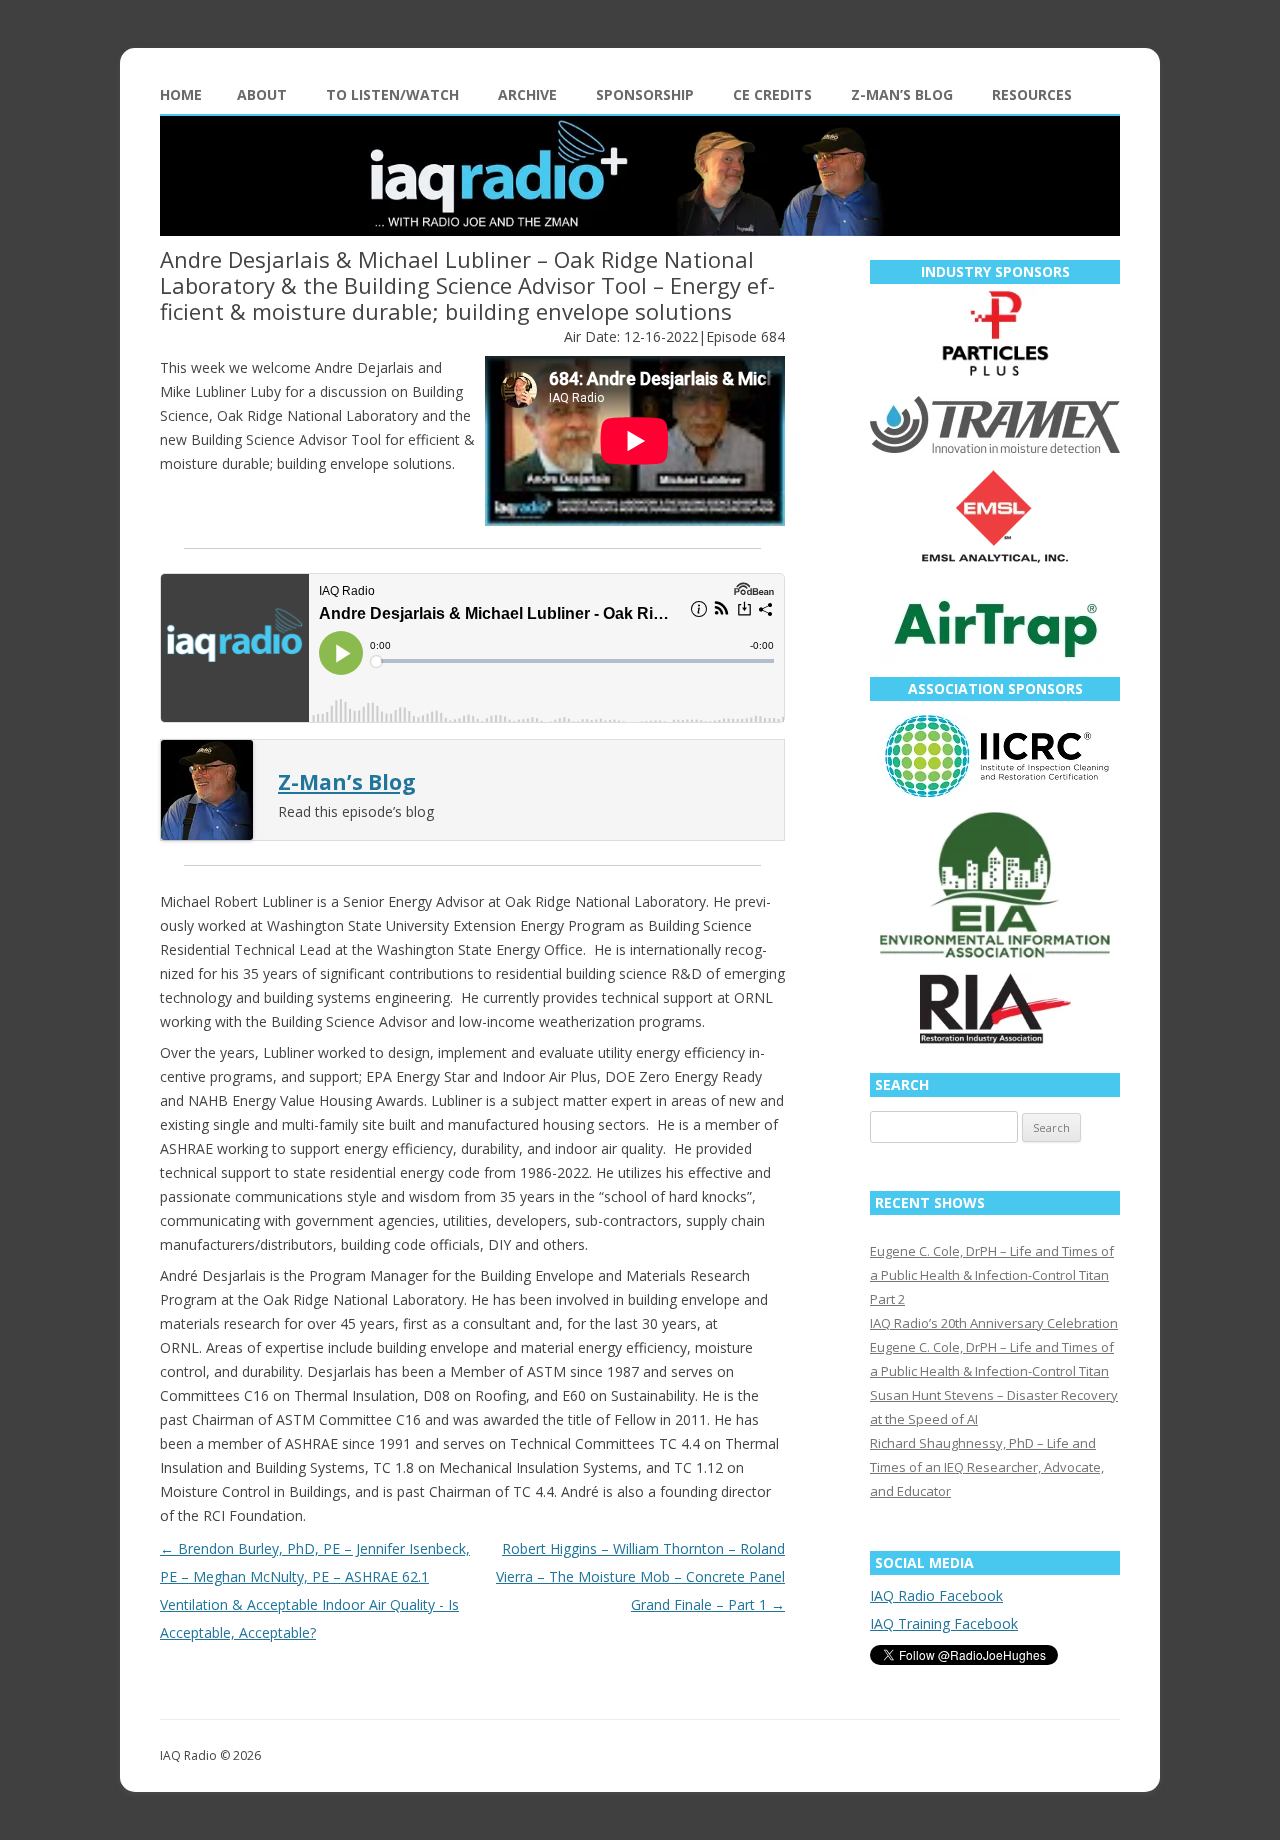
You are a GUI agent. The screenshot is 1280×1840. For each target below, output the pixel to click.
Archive (527, 94)
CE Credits (772, 94)
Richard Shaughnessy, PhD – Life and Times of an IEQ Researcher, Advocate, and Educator (987, 1467)
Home (181, 94)
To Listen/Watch (392, 94)
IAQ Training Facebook (944, 1623)
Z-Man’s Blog (902, 94)
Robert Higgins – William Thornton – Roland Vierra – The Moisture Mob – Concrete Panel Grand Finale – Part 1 (640, 1576)
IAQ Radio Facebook (936, 1595)
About (262, 94)
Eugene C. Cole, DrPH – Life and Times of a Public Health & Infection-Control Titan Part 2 (992, 1275)
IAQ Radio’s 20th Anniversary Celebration (994, 1323)
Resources (1032, 94)
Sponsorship (645, 94)
